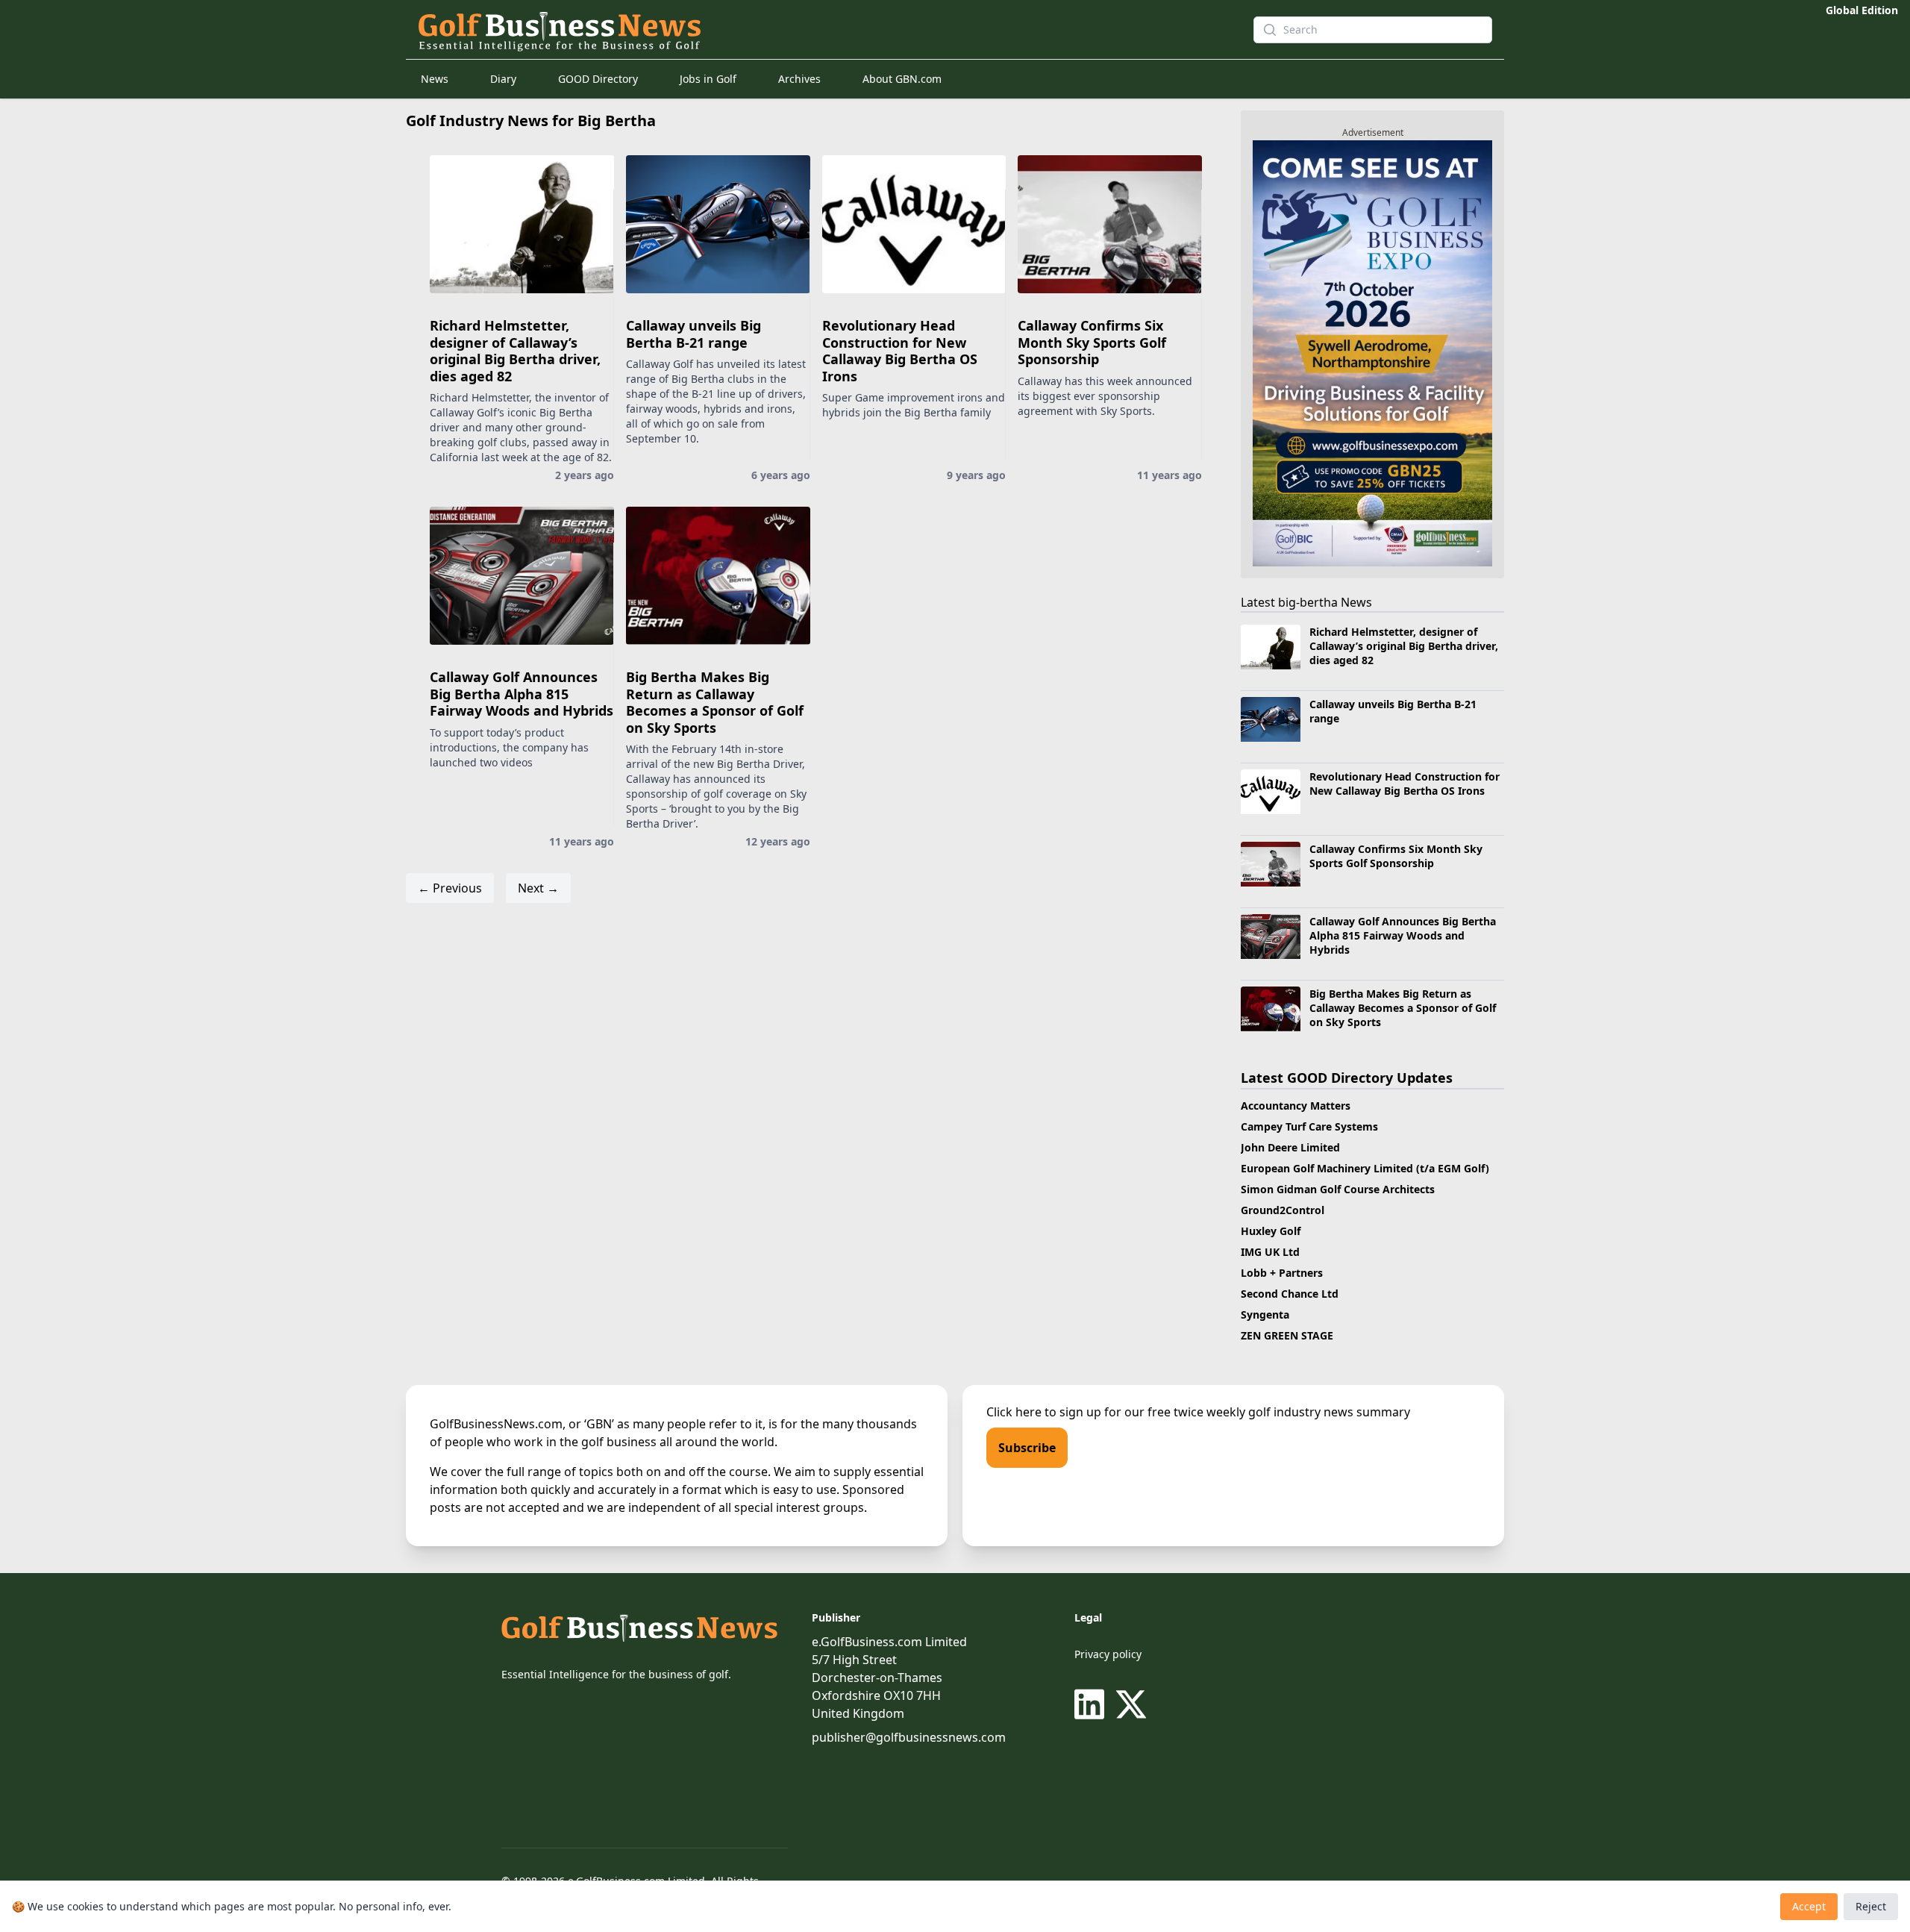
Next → (538, 888)
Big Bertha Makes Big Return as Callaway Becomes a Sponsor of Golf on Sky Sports (715, 702)
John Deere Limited (1290, 1147)
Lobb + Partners (1282, 1273)
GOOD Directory (598, 79)
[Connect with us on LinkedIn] (1092, 1704)
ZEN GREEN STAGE (1287, 1335)
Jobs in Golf (708, 79)
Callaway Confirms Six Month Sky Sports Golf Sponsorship (1092, 342)
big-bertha (1308, 602)
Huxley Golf (1271, 1231)
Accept (1809, 1906)
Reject (1871, 1906)
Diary (503, 79)
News (435, 79)
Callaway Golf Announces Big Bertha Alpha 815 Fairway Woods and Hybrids (522, 694)
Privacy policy (1108, 1654)
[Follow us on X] (1131, 1704)
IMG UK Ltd (1270, 1252)
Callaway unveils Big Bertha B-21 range (693, 334)
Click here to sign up (1044, 1412)
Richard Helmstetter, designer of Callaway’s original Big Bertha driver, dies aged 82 (515, 351)
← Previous (450, 888)
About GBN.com (902, 79)
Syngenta (1265, 1314)
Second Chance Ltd (1290, 1294)
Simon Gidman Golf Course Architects (1338, 1189)
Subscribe (1027, 1448)
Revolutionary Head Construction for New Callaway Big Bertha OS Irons (900, 351)
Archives (799, 79)
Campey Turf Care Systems (1309, 1126)
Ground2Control (1283, 1210)
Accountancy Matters (1296, 1106)
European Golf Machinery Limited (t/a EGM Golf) (1365, 1168)
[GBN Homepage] (809, 30)
